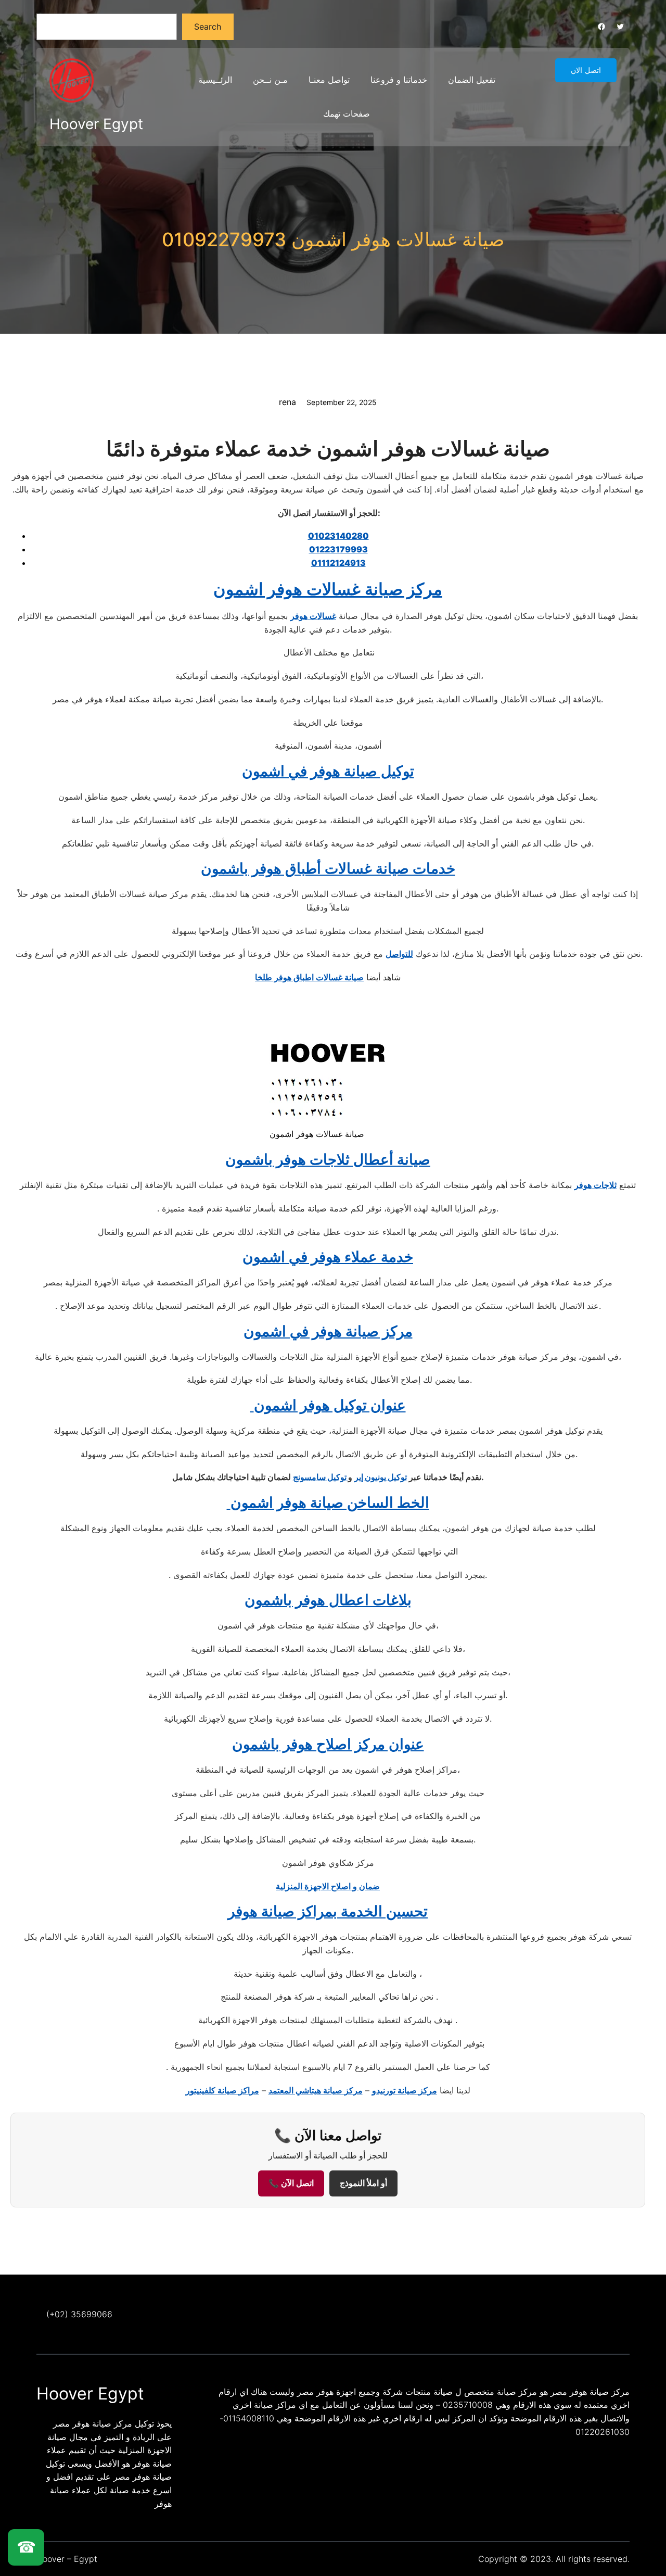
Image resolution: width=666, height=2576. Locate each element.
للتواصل (399, 954)
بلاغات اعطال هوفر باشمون (328, 1600)
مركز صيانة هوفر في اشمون (328, 1331)
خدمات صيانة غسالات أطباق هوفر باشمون (328, 868)
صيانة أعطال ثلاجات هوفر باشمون (328, 1159)
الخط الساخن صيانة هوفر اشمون (328, 1502)
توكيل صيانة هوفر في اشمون (328, 771)
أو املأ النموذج (363, 2183)
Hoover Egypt (96, 124)
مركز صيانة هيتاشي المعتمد (316, 2090)
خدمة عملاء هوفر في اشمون (328, 1257)
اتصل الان (586, 70)
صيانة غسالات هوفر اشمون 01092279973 (333, 239)
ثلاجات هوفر (595, 1185)
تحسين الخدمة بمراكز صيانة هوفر (328, 1911)
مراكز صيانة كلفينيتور (222, 2090)
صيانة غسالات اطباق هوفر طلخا (309, 977)
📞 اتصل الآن (291, 2183)
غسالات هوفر (313, 616)
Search (208, 27)
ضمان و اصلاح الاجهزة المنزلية (328, 1886)
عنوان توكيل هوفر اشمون (328, 1405)
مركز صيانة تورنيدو (405, 2090)
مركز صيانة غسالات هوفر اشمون (328, 589)
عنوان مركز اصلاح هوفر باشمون (328, 1744)
